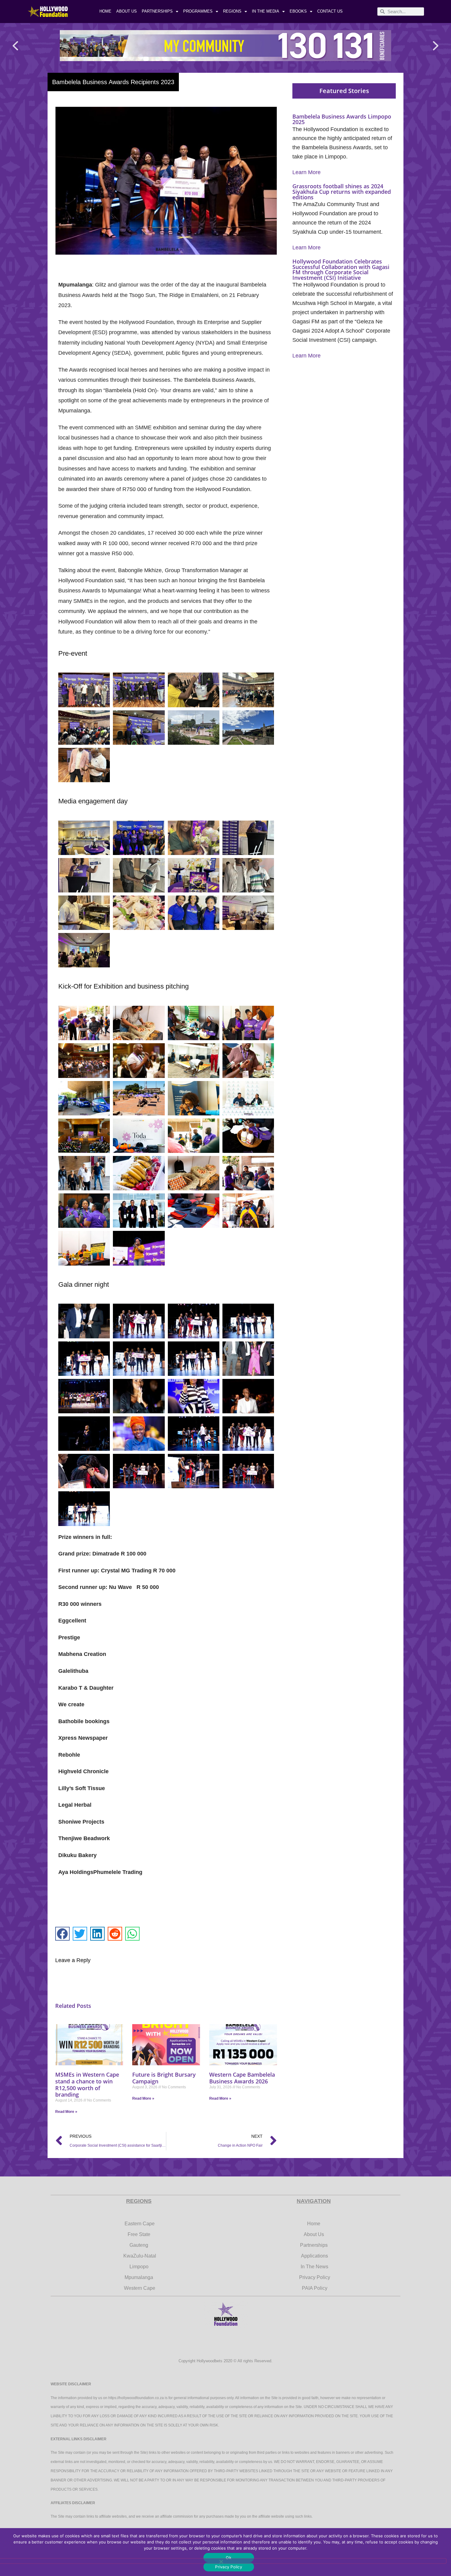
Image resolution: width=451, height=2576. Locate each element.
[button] (15, 46)
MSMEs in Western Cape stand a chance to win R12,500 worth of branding (87, 2084)
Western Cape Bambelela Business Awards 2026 (242, 2078)
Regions (232, 11)
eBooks (298, 11)
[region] (225, 46)
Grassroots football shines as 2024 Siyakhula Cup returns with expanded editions (342, 191)
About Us (127, 11)
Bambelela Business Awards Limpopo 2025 (342, 119)
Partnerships (157, 11)
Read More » (66, 2112)
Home (105, 11)
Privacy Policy (229, 2567)
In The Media (266, 11)
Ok (229, 2558)
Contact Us (330, 11)
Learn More (306, 172)
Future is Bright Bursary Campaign (164, 2078)
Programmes (198, 11)
